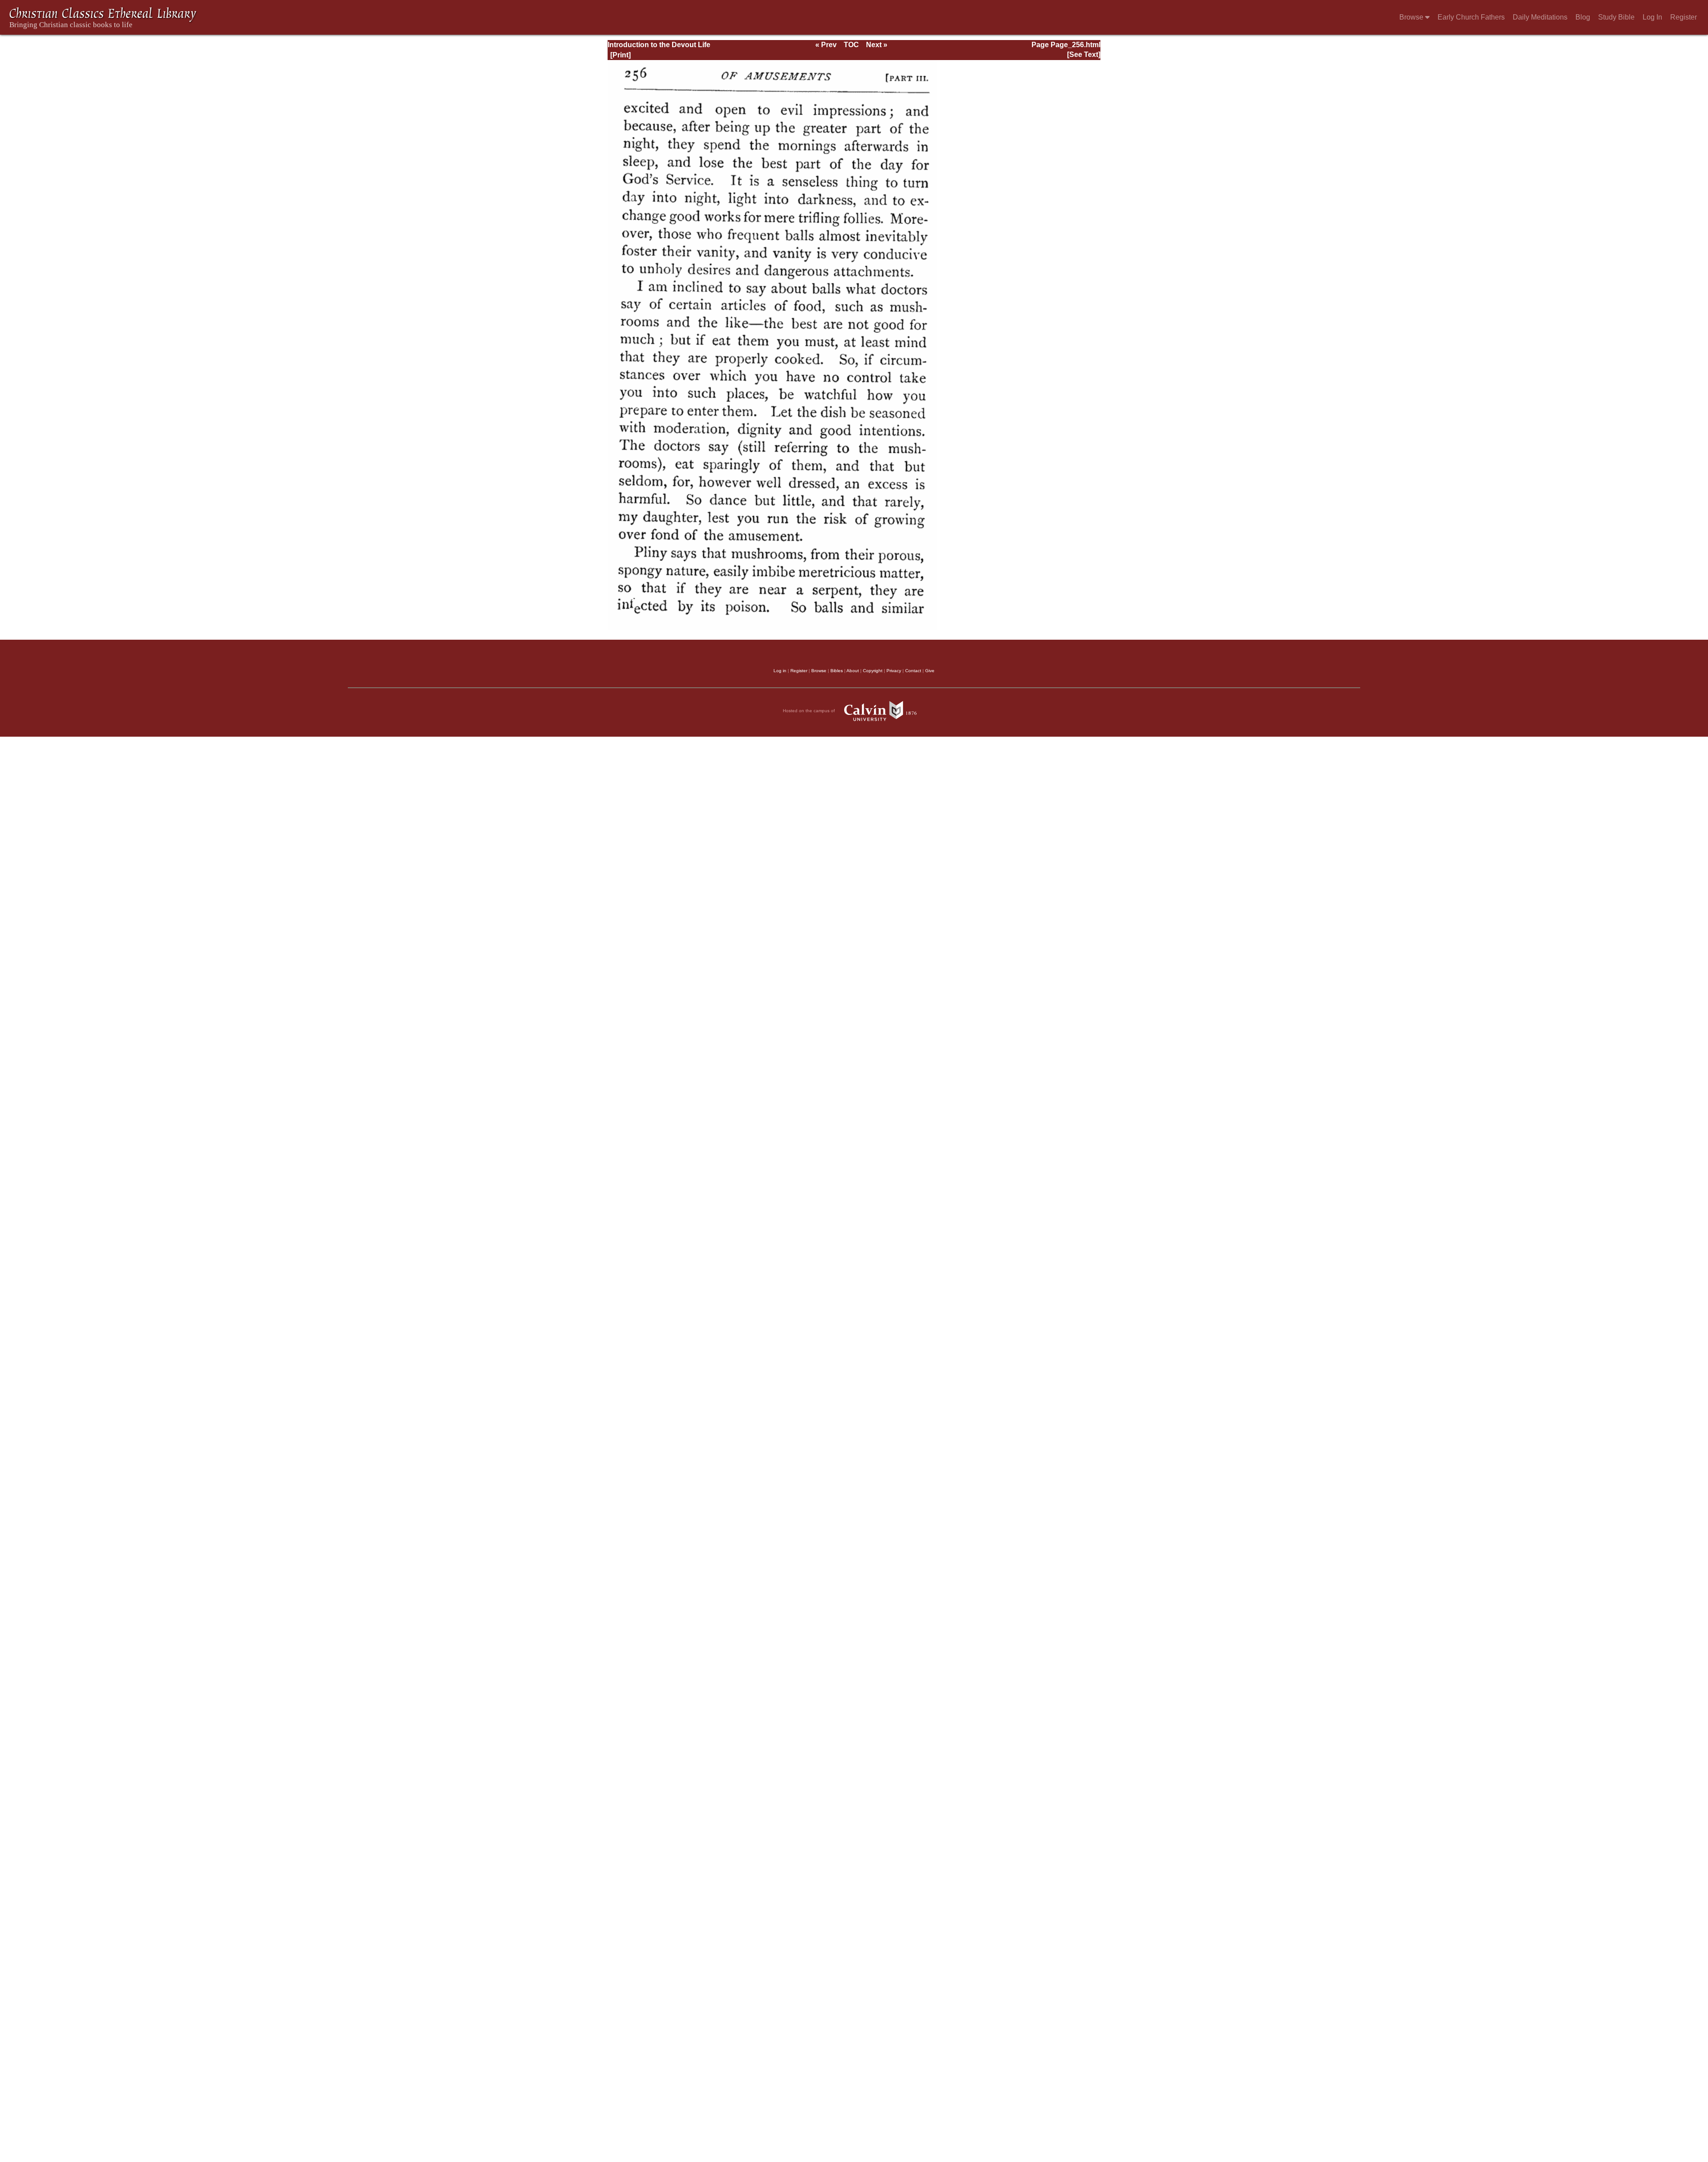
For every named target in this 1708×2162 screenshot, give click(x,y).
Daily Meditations (1540, 17)
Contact (913, 671)
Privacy (894, 671)
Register (1684, 17)
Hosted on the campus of (810, 711)
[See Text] (1084, 54)
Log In (1652, 17)
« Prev (826, 45)
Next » (877, 45)
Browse (1412, 17)
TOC (851, 45)
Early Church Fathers (1471, 17)
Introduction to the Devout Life (659, 45)
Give (930, 671)
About (853, 671)
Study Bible (1616, 17)
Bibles (837, 671)
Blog (1583, 17)
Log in (780, 671)
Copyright (873, 671)
